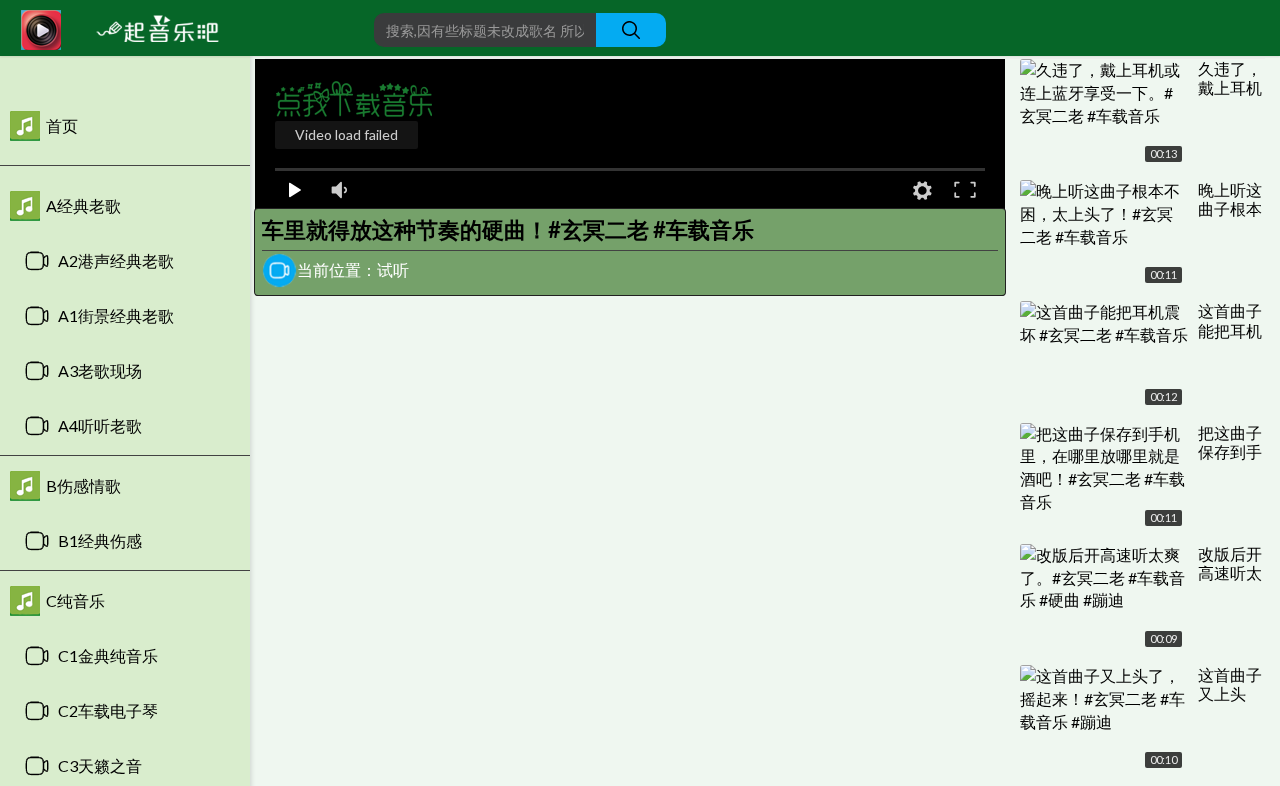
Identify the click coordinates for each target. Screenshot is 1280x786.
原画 (877, 189)
